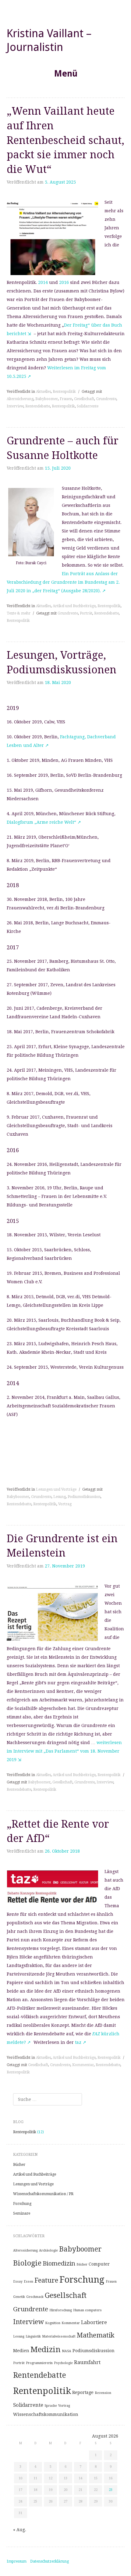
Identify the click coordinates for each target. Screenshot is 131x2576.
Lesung (60, 1497)
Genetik (19, 2297)
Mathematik (96, 2335)
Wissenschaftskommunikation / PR (43, 2194)
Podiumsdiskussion (84, 1497)
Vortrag (65, 1504)
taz (79, 2042)
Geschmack (35, 2297)
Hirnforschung (61, 2310)
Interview (15, 406)
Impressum (17, 2561)
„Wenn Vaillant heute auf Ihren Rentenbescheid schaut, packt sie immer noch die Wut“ (65, 140)
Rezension (103, 2393)
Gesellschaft (84, 399)
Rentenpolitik (64, 392)
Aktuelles (43, 392)
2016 (63, 282)
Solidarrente (88, 406)
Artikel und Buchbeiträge (74, 606)
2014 (43, 282)
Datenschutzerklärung (50, 2561)
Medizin (46, 2349)
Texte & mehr (19, 613)
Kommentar (83, 2065)
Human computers (87, 2310)
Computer (99, 2264)
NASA (67, 2351)
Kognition (53, 2323)
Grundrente (106, 399)
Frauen (66, 399)
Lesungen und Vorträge (56, 1489)
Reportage (83, 2392)
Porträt (86, 613)
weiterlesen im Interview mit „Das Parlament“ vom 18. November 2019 (64, 1751)
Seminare (22, 2213)
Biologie (27, 2263)
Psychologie (63, 2363)
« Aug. (20, 2530)
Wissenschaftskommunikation (46, 2414)
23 (111, 2490)
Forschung (22, 2204)
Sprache (51, 2406)
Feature (46, 2280)
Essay (18, 2282)
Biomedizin (59, 2263)
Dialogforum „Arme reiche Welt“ (41, 822)
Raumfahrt (87, 2362)
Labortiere (94, 2322)
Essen (28, 2282)
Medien (21, 2351)
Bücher (19, 2165)
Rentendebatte (38, 406)
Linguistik (33, 2336)
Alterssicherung (20, 399)
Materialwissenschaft (59, 2336)
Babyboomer (47, 399)
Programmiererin (39, 2363)
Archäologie (48, 2250)
